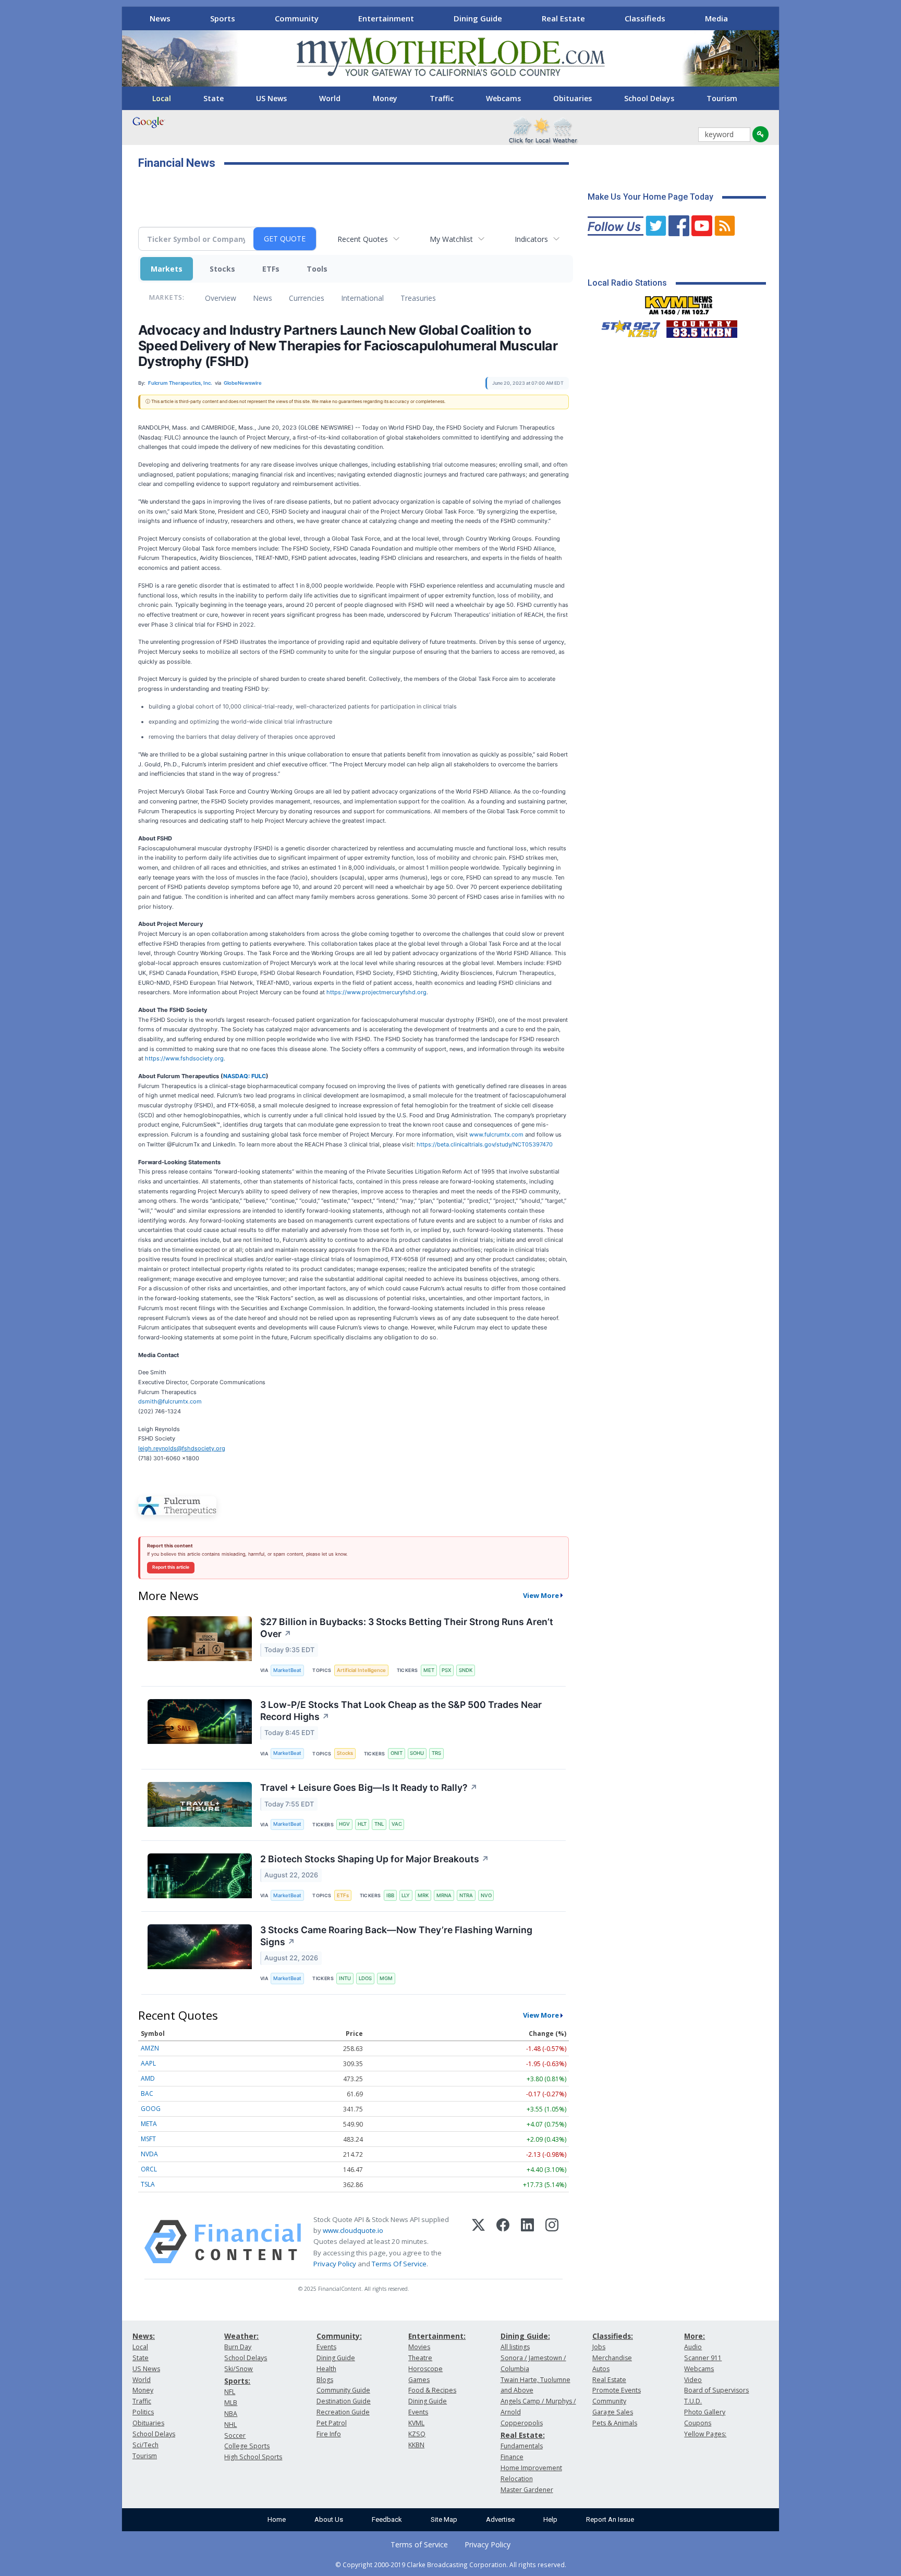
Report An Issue (610, 2519)
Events (326, 2347)
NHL (230, 2425)
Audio (693, 2347)
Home (277, 2519)
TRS (436, 1753)
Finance (512, 2457)
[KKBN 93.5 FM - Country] (702, 326)
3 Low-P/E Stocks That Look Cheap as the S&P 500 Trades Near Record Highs (401, 1711)
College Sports (247, 2446)
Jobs (599, 2347)
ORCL (149, 2169)
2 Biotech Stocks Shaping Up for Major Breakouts (375, 1859)
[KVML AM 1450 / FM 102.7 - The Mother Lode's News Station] (679, 302)
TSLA (148, 2184)
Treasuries (418, 298)
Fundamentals (522, 2446)
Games (419, 2380)
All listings (515, 2347)
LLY (406, 1895)
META (149, 2124)
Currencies (307, 298)
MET (429, 1670)
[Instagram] (552, 2242)
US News (271, 98)
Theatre (420, 2358)
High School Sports (253, 2457)
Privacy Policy (335, 2264)
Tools (317, 269)
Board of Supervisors (716, 2390)
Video (693, 2380)
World (330, 98)
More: (695, 2336)
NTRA (466, 1895)
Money (385, 98)
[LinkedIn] (527, 2242)
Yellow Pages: (705, 2434)
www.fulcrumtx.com (496, 1134)
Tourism (722, 98)
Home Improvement (531, 2468)
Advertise (500, 2519)
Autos (601, 2369)
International (362, 298)
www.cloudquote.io (353, 2230)
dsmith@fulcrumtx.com (170, 1401)
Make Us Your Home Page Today (650, 197)
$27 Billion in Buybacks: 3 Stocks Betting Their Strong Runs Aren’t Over (407, 1628)
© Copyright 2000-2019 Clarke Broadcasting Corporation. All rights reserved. (451, 2565)
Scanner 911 (703, 2358)
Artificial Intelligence (361, 1670)
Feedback (387, 2519)
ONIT (397, 1753)
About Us (329, 2519)
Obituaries (573, 98)
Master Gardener (527, 2490)
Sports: (237, 2381)
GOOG (151, 2109)
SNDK (466, 1670)
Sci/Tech (145, 2445)
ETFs (271, 269)
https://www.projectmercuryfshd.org (376, 992)
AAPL (148, 2063)
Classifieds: (613, 2336)
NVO (486, 1895)
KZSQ (417, 2434)
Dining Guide (478, 18)
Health (326, 2369)
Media (716, 18)
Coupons (698, 2423)
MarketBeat (287, 1670)
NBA (231, 2414)
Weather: (241, 2336)
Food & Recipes (432, 2390)
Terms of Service (419, 2544)
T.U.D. (693, 2401)
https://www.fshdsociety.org (184, 1058)
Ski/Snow (239, 2369)
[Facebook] (503, 2242)
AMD (148, 2078)
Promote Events (617, 2390)
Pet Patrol (332, 2423)
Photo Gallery (705, 2412)
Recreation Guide (343, 2412)
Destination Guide (344, 2401)
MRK (423, 1895)
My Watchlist (451, 239)
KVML (416, 2423)
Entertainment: (437, 2336)
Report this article (171, 1567)
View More (541, 1595)
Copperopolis (522, 2423)
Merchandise (612, 2358)
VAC (397, 1824)
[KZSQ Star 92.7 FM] (626, 326)
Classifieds (645, 18)
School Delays (649, 98)
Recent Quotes (363, 239)
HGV (344, 1824)
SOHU (417, 1753)
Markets (167, 269)
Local (162, 98)
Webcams (503, 98)
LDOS (365, 1978)
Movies (419, 2347)
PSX (446, 1670)
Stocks (222, 269)
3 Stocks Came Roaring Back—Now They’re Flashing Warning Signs (396, 1936)
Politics (143, 2412)
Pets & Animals (615, 2423)
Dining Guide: (525, 2336)
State (214, 98)
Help (550, 2519)
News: (144, 2336)
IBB (390, 1895)
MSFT (148, 2139)
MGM (386, 1978)
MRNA (444, 1895)
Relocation (517, 2479)
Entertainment (386, 18)
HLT (362, 1824)
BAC (147, 2093)
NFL (230, 2392)
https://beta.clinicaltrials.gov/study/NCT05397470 (485, 1144)
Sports (223, 18)
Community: (339, 2336)
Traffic (442, 98)
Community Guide (343, 2390)
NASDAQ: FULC (245, 1076)
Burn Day (238, 2347)
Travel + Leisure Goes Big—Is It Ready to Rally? (369, 1787)
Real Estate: (523, 2435)
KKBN (416, 2445)
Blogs (325, 2380)
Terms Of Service (399, 2264)
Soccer (235, 2435)
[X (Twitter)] (478, 2242)
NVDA (149, 2154)
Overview (221, 298)
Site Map (444, 2519)
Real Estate (563, 18)
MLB (231, 2403)
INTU (345, 1978)
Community (297, 18)
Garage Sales (613, 2412)
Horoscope (425, 2369)
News (160, 18)
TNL (379, 1824)
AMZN (150, 2048)
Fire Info (329, 2434)
